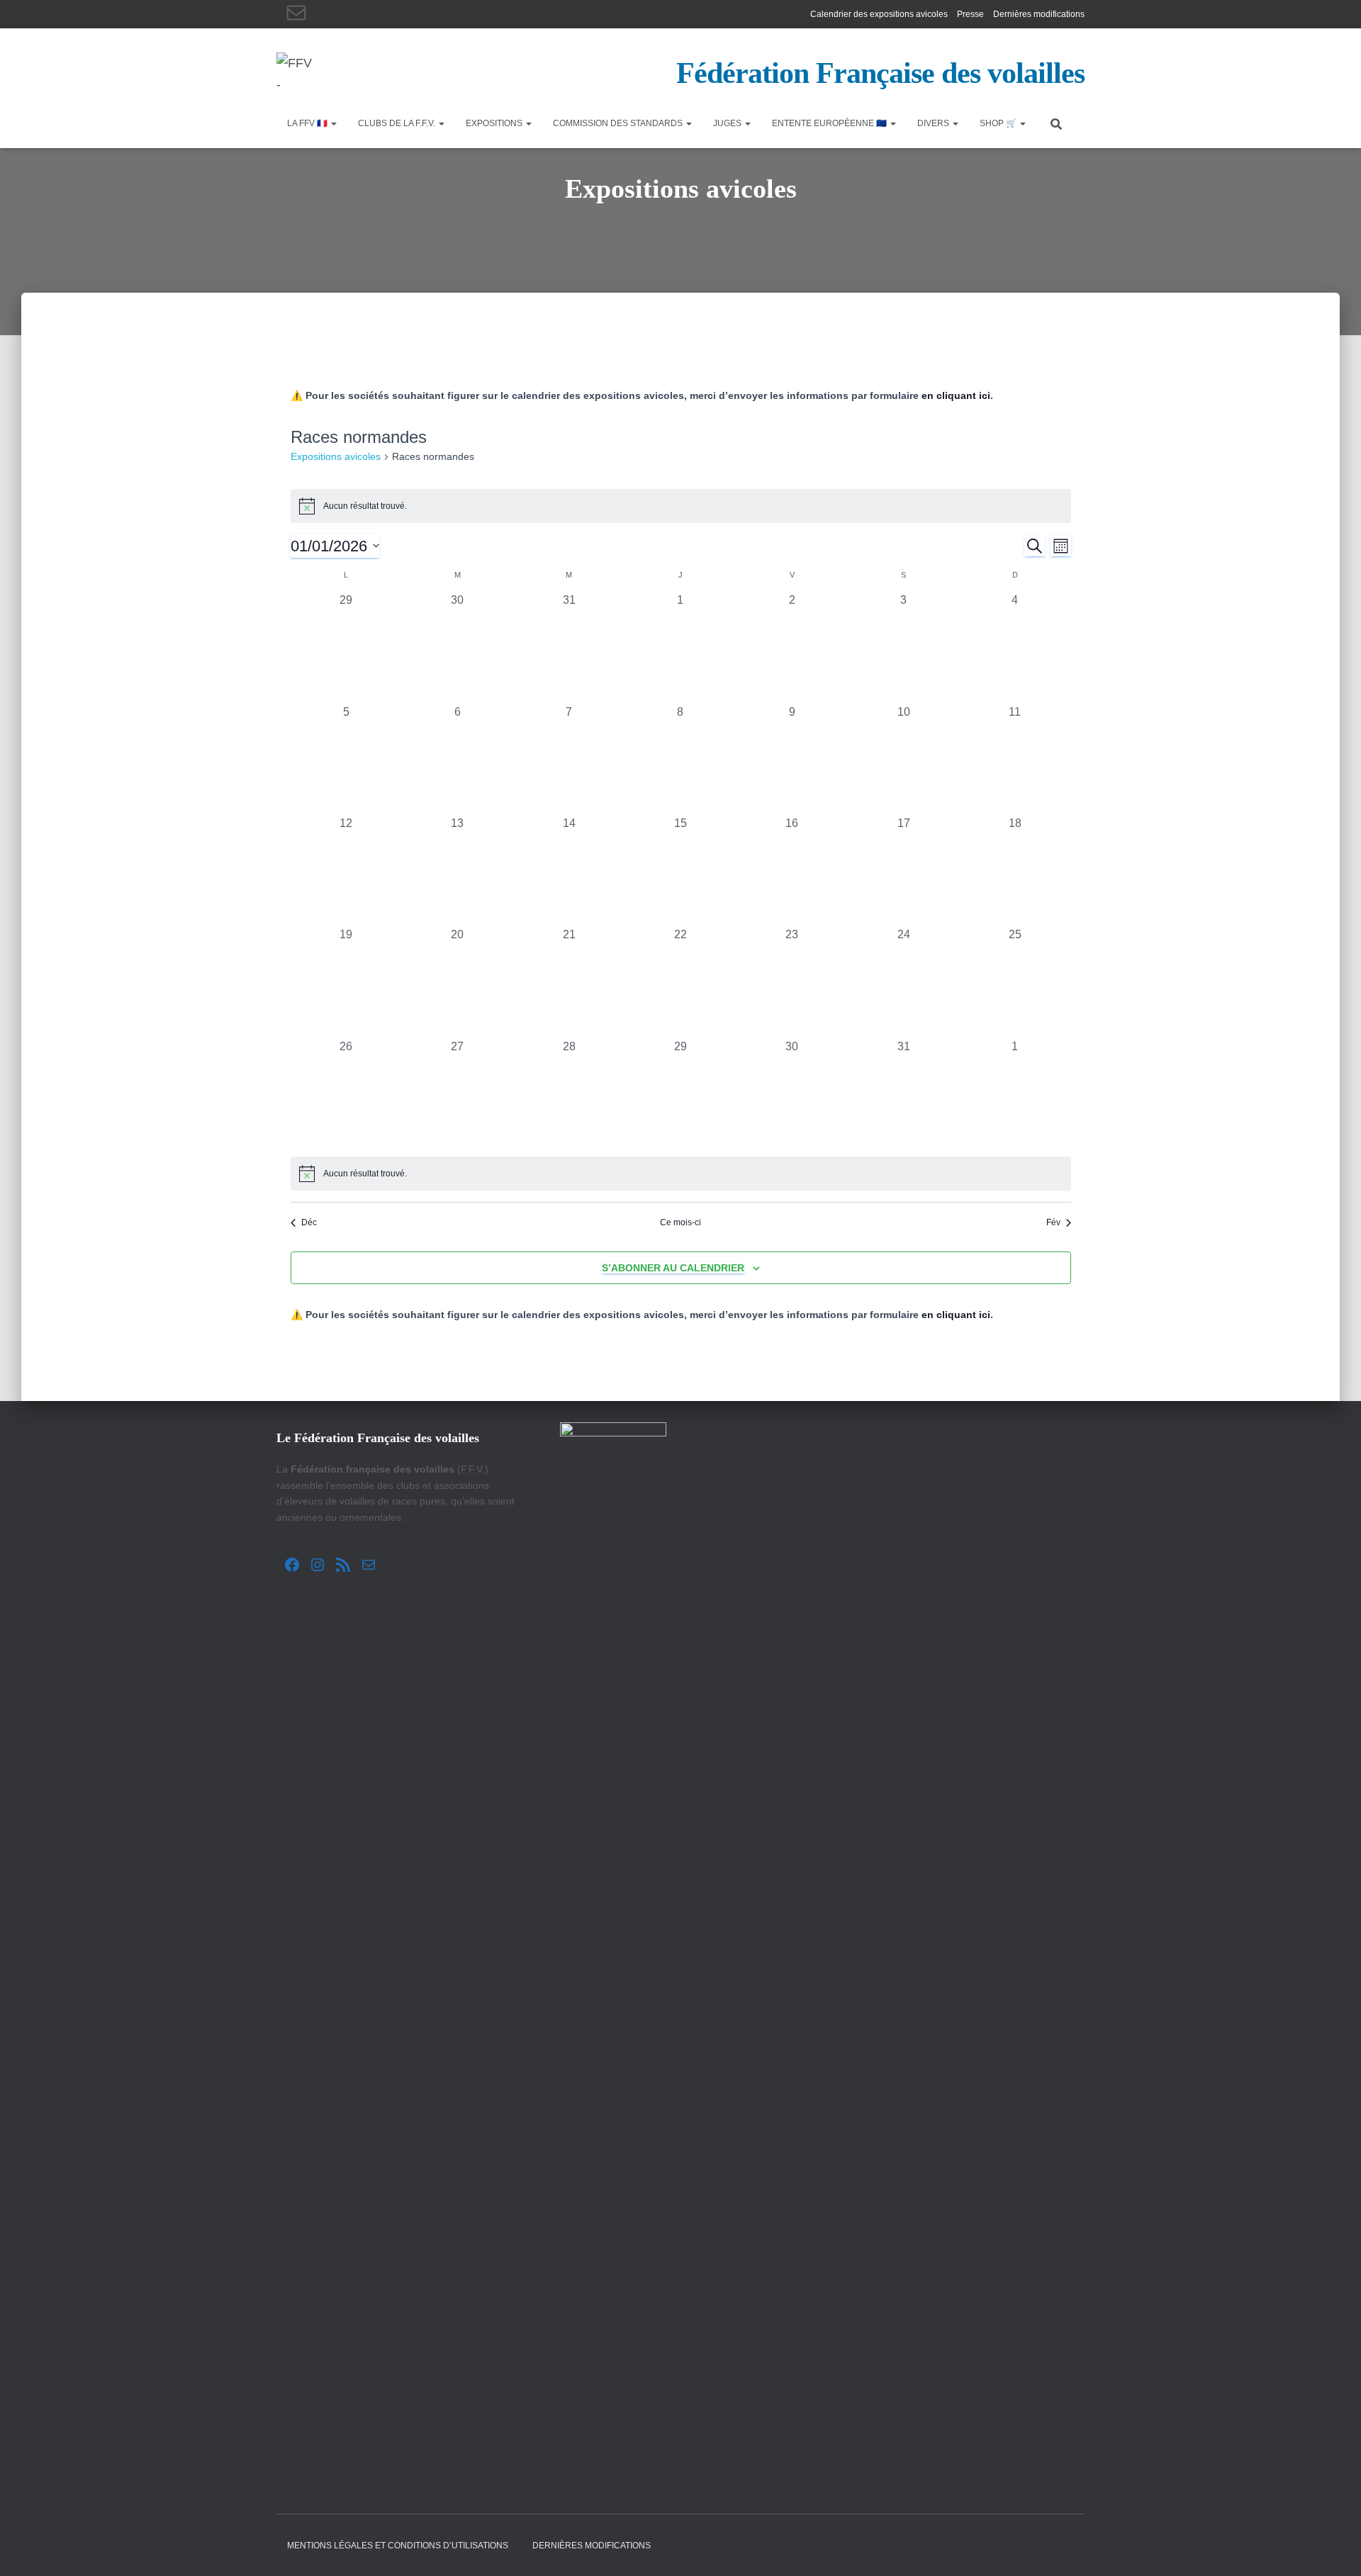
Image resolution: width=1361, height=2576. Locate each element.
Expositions (495, 123)
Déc (309, 1222)
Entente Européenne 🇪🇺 (830, 123)
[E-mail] (296, 13)
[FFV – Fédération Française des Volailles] (294, 70)
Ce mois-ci (680, 1222)
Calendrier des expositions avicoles (879, 14)
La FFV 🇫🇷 (308, 123)
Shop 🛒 (999, 123)
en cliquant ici (956, 395)
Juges (728, 123)
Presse (970, 14)
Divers (934, 123)
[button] (333, 123)
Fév (1053, 1222)
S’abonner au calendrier (673, 1268)
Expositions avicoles (336, 456)
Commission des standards (619, 123)
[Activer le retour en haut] (1333, 2548)
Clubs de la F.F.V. (398, 123)
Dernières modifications (1039, 14)
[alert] (681, 506)
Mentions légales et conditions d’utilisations (398, 2546)
